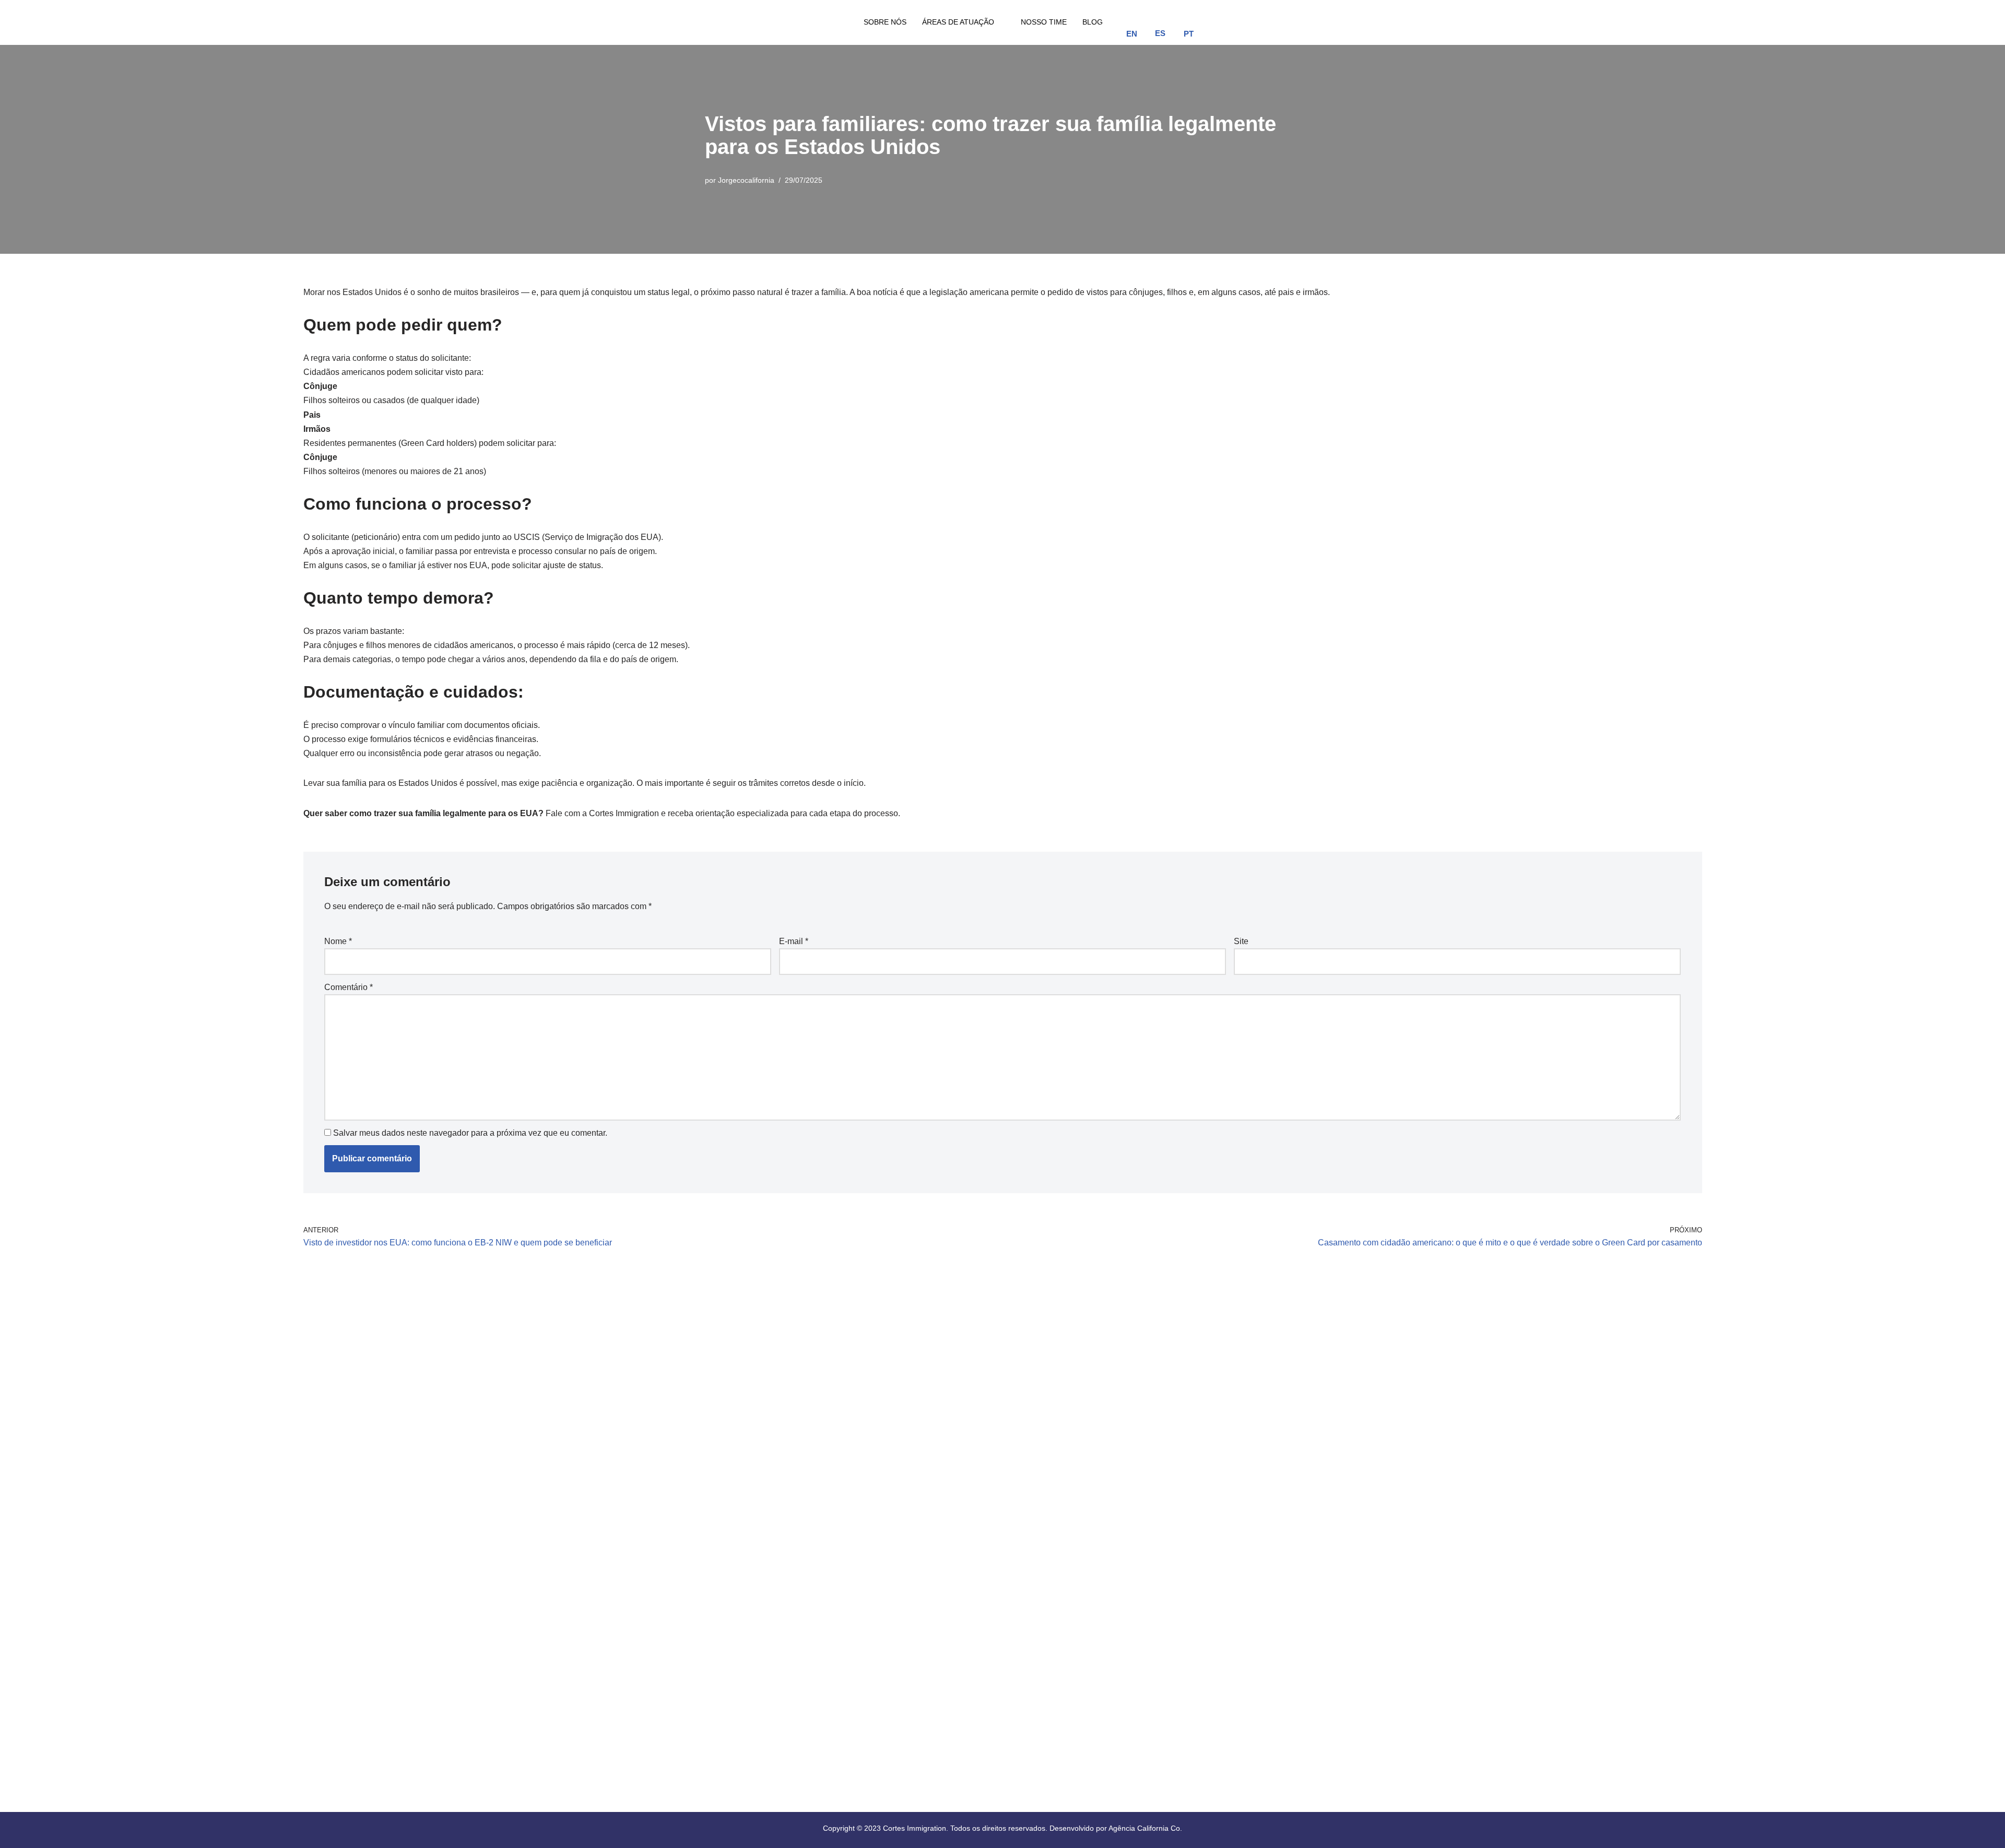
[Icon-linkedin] (1287, 20)
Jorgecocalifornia (746, 180)
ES (1160, 33)
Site (1241, 941)
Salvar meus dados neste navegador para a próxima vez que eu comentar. (470, 1133)
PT (1189, 34)
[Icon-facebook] (1231, 20)
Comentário (349, 987)
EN (1132, 34)
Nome (338, 941)
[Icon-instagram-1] (1259, 20)
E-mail (794, 941)
